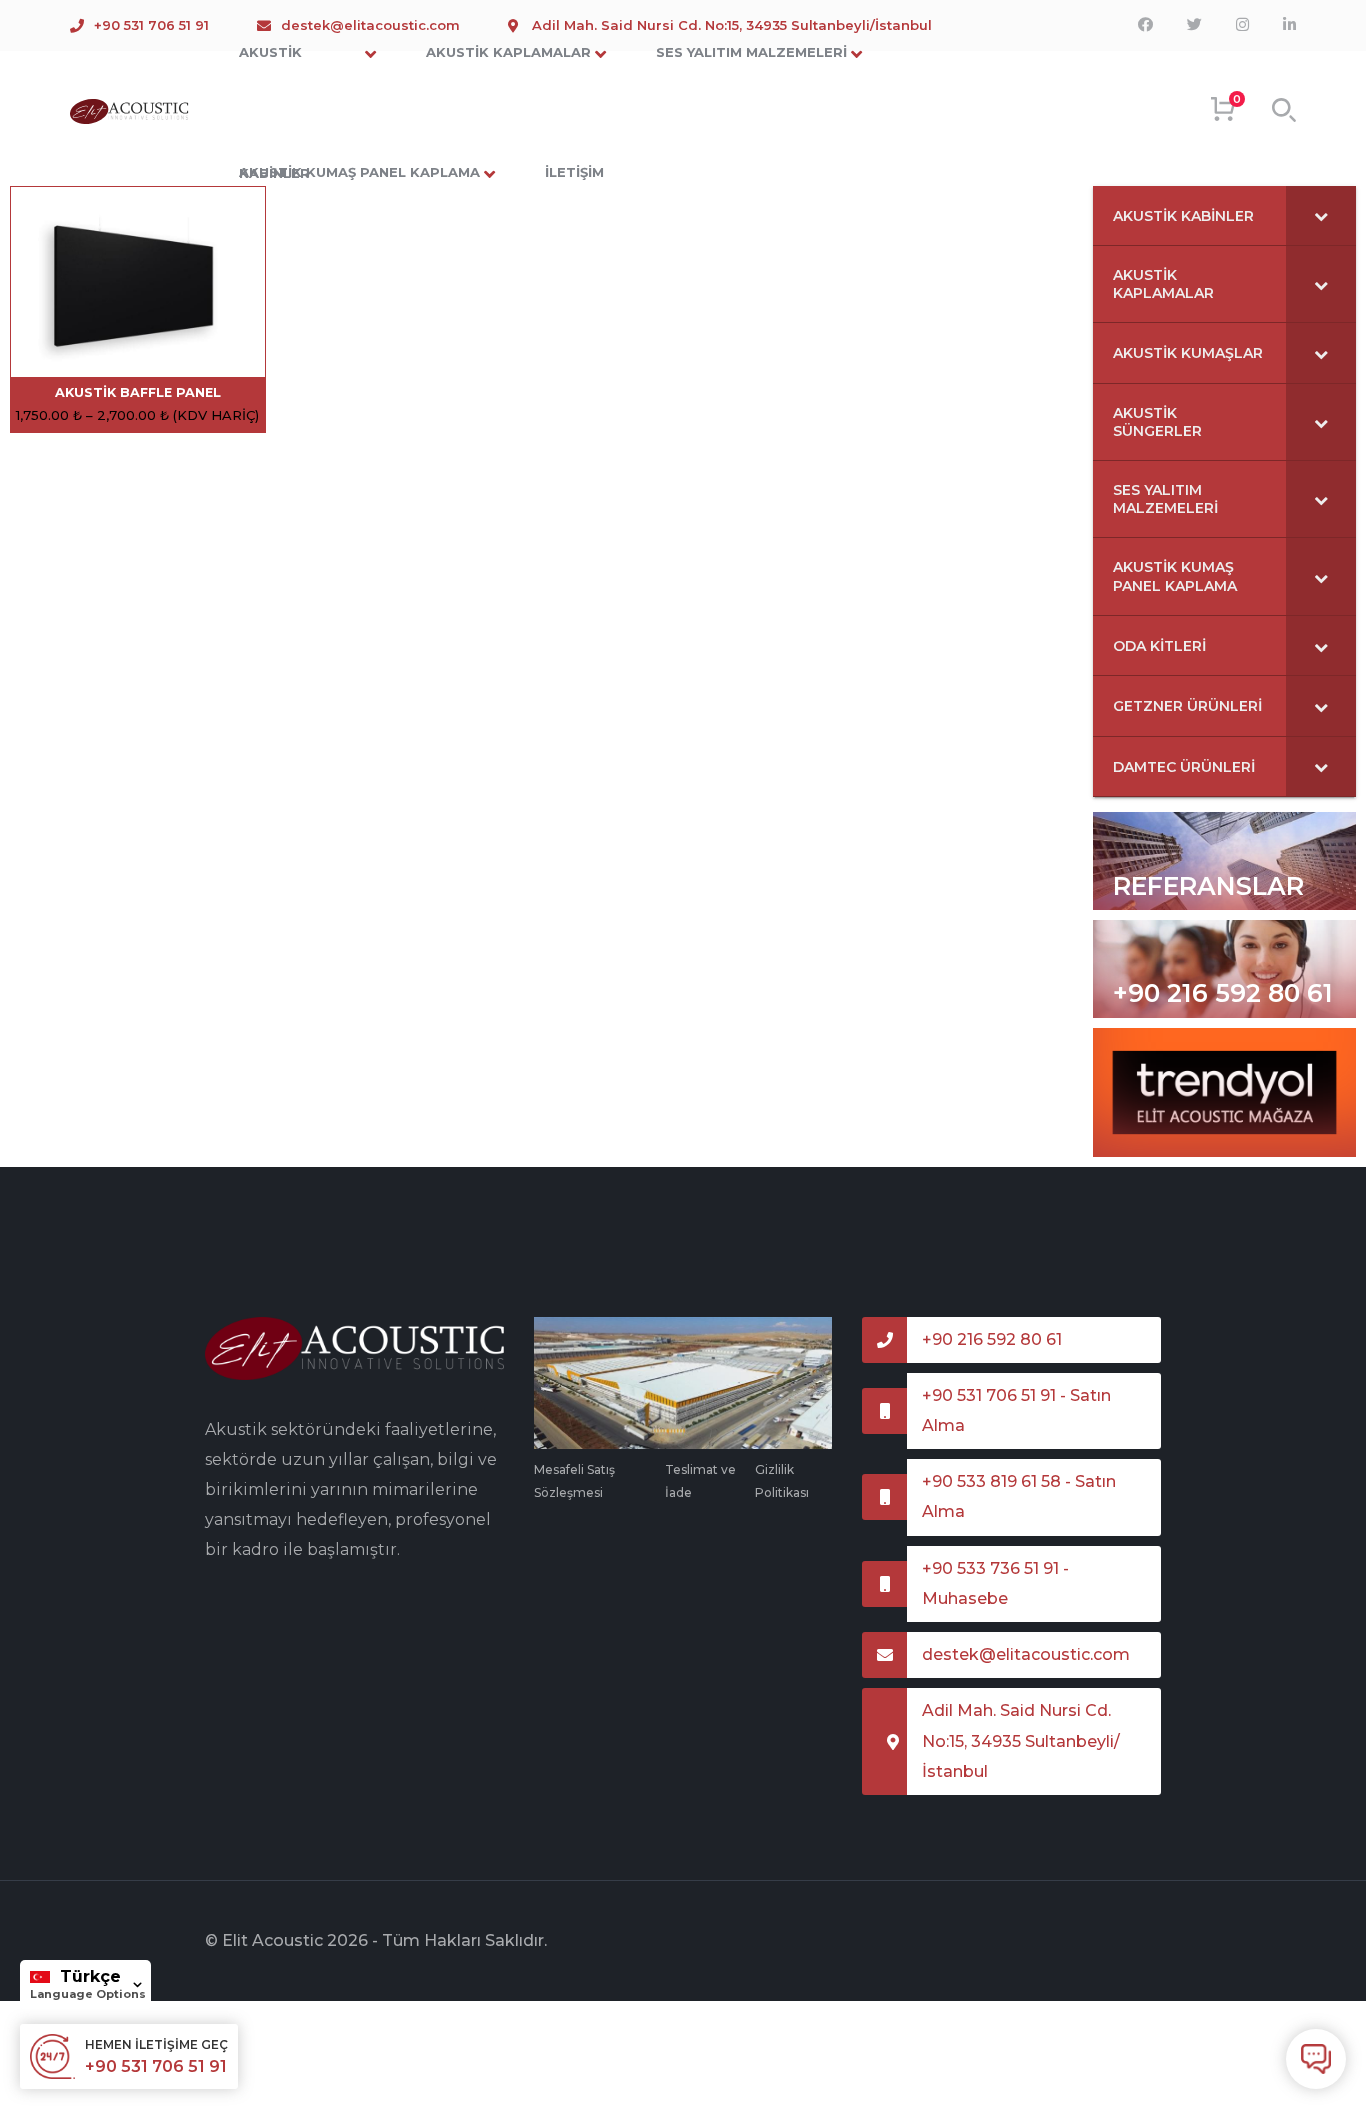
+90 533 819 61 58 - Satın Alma (1019, 1496)
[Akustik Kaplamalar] (129, 111)
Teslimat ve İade (700, 1481)
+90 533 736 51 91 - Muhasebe (995, 1583)
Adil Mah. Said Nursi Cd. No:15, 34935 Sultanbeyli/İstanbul (1021, 1740)
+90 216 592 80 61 (1223, 993)
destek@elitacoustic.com (1026, 1654)
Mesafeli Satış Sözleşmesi (574, 1481)
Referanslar (1208, 886)
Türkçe (90, 1976)
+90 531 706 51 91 (151, 25)
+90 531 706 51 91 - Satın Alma (1016, 1410)
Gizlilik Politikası (782, 1481)
